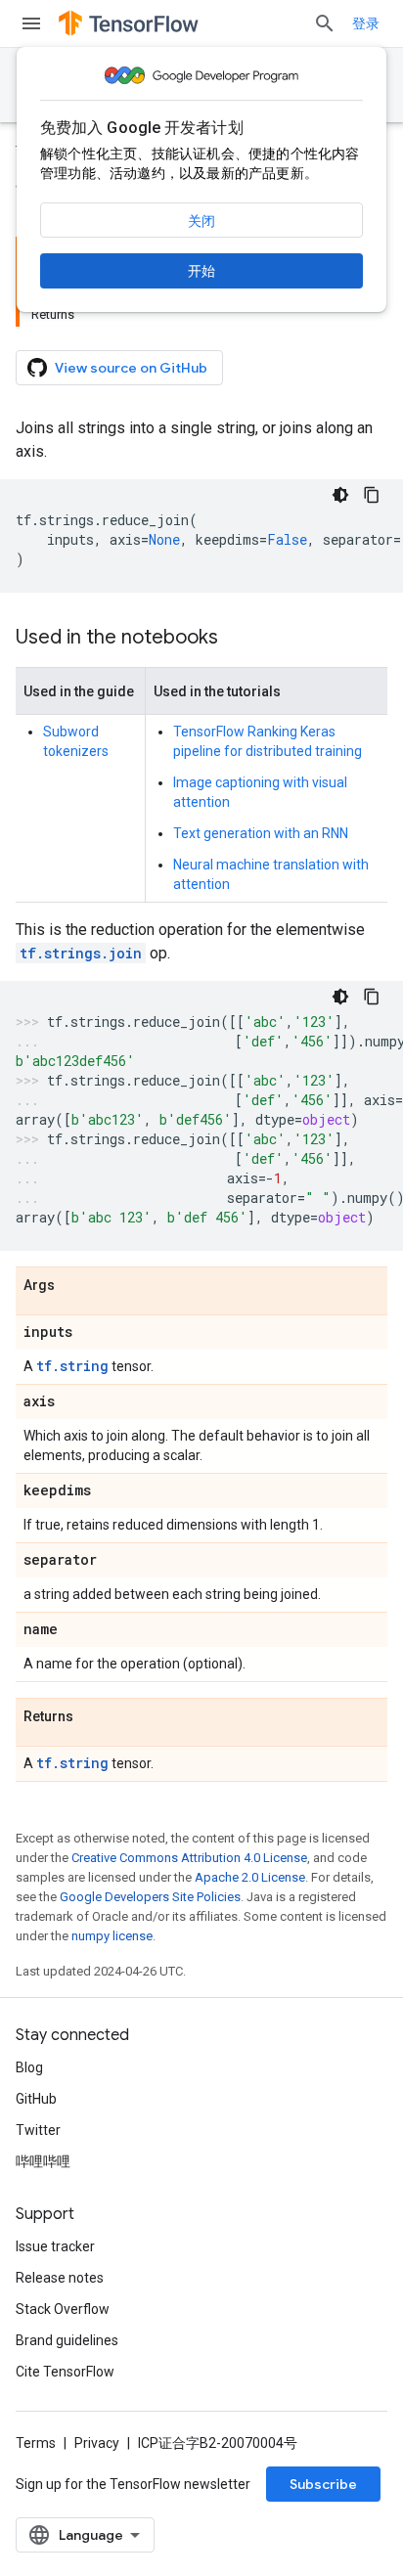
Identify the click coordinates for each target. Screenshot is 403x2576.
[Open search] (325, 23)
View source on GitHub (131, 368)
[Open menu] (31, 23)
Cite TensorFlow (65, 2372)
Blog (29, 2067)
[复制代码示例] (372, 495)
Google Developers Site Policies (150, 1897)
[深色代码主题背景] (340, 495)
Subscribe (323, 2484)
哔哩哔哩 (43, 2161)
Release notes (60, 2278)
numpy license (112, 1936)
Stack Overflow (63, 2309)
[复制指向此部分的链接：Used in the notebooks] (238, 639)
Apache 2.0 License (250, 1877)
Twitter (38, 2130)
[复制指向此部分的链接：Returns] (93, 1717)
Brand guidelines (67, 2340)
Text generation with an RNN (261, 833)
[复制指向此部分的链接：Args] (74, 1286)
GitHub (36, 2099)
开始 (201, 271)
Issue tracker (55, 2246)
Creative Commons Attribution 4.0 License (189, 1858)
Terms (36, 2443)
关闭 (201, 221)
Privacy (97, 2443)
